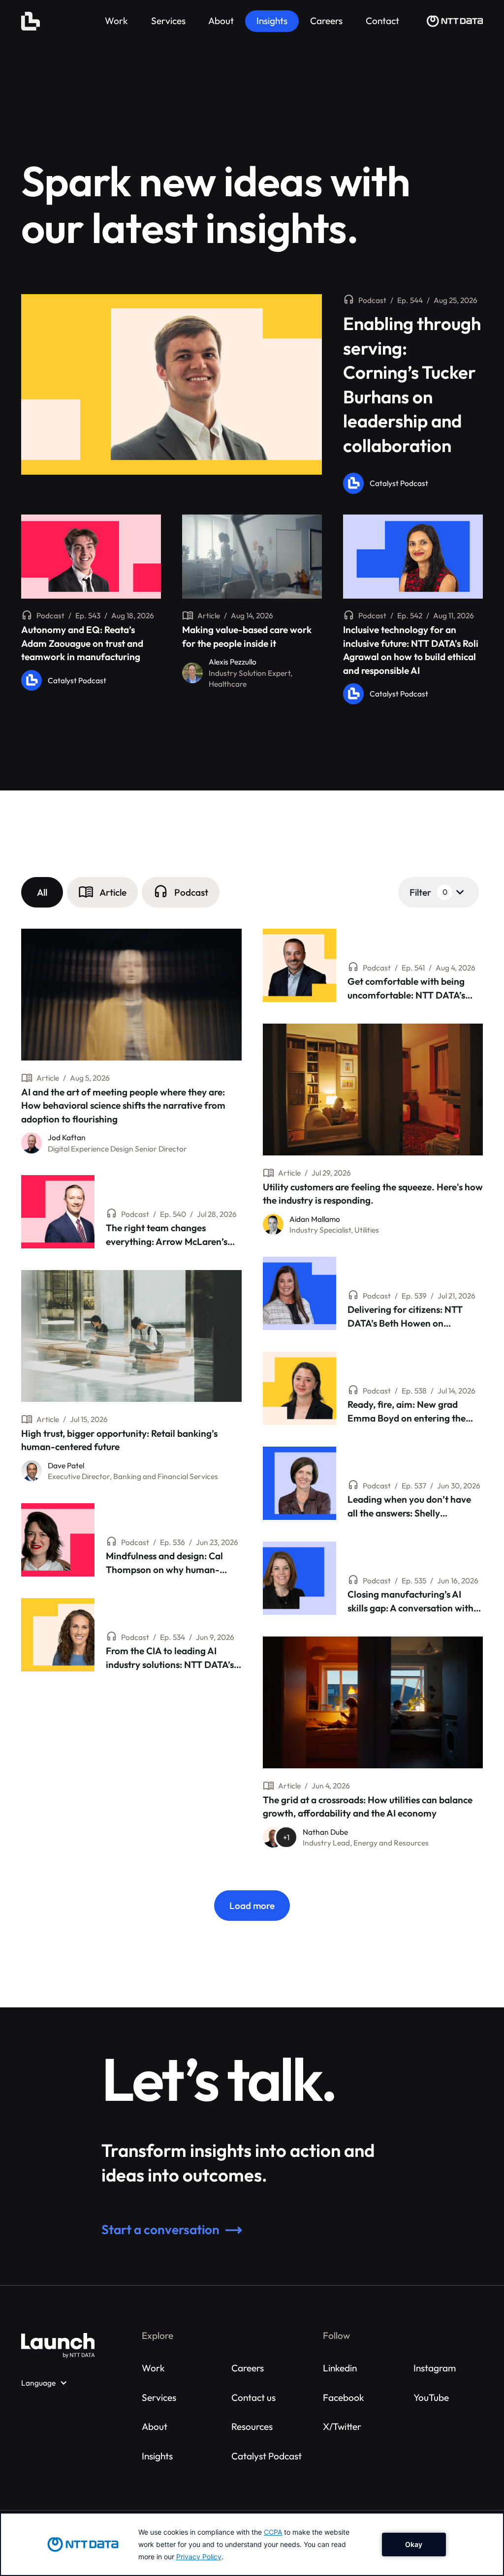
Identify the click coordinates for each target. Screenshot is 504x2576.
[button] (42, 892)
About (155, 2426)
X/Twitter (342, 2426)
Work (153, 2368)
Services (159, 2397)
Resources (252, 2426)
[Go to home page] (58, 2346)
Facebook (344, 2397)
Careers (248, 2368)
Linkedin (340, 2368)
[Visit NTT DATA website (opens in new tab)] (455, 21)
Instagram (435, 2368)
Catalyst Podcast (267, 2456)
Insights (157, 2456)
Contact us (253, 2397)
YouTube (431, 2397)
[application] (252, 2544)
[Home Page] (31, 21)
